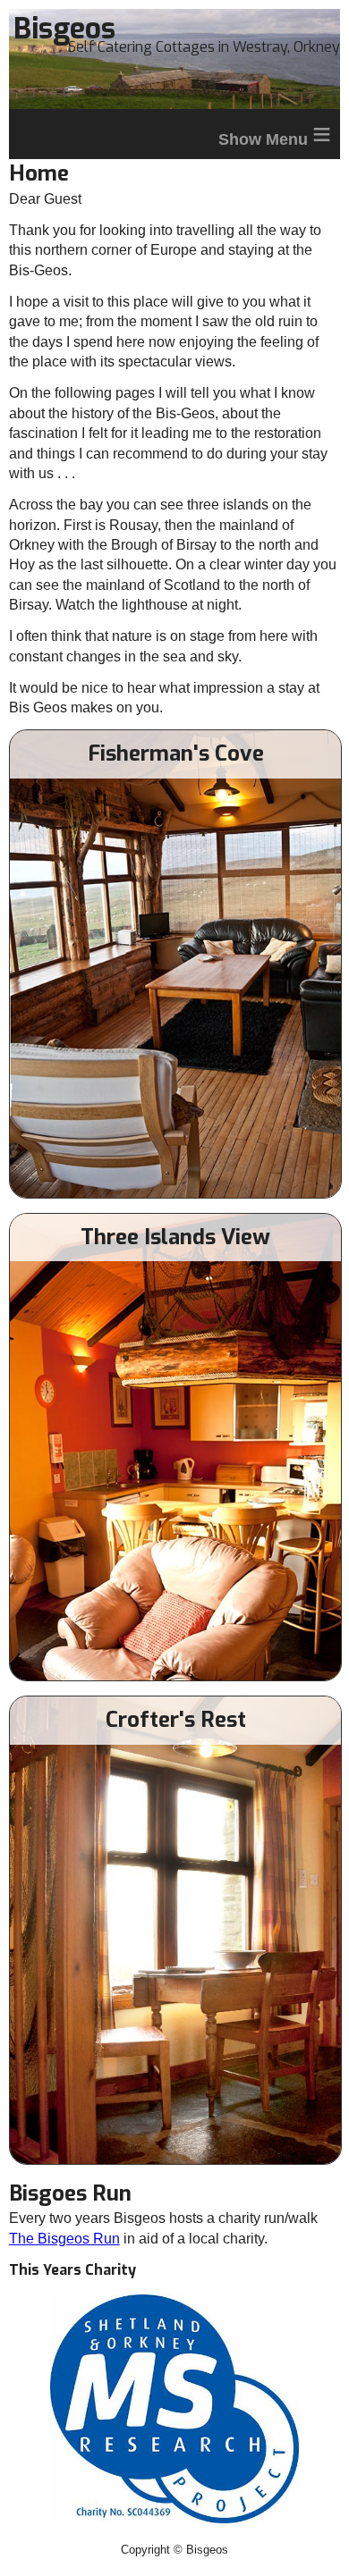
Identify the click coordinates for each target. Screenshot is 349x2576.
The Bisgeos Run (64, 2239)
